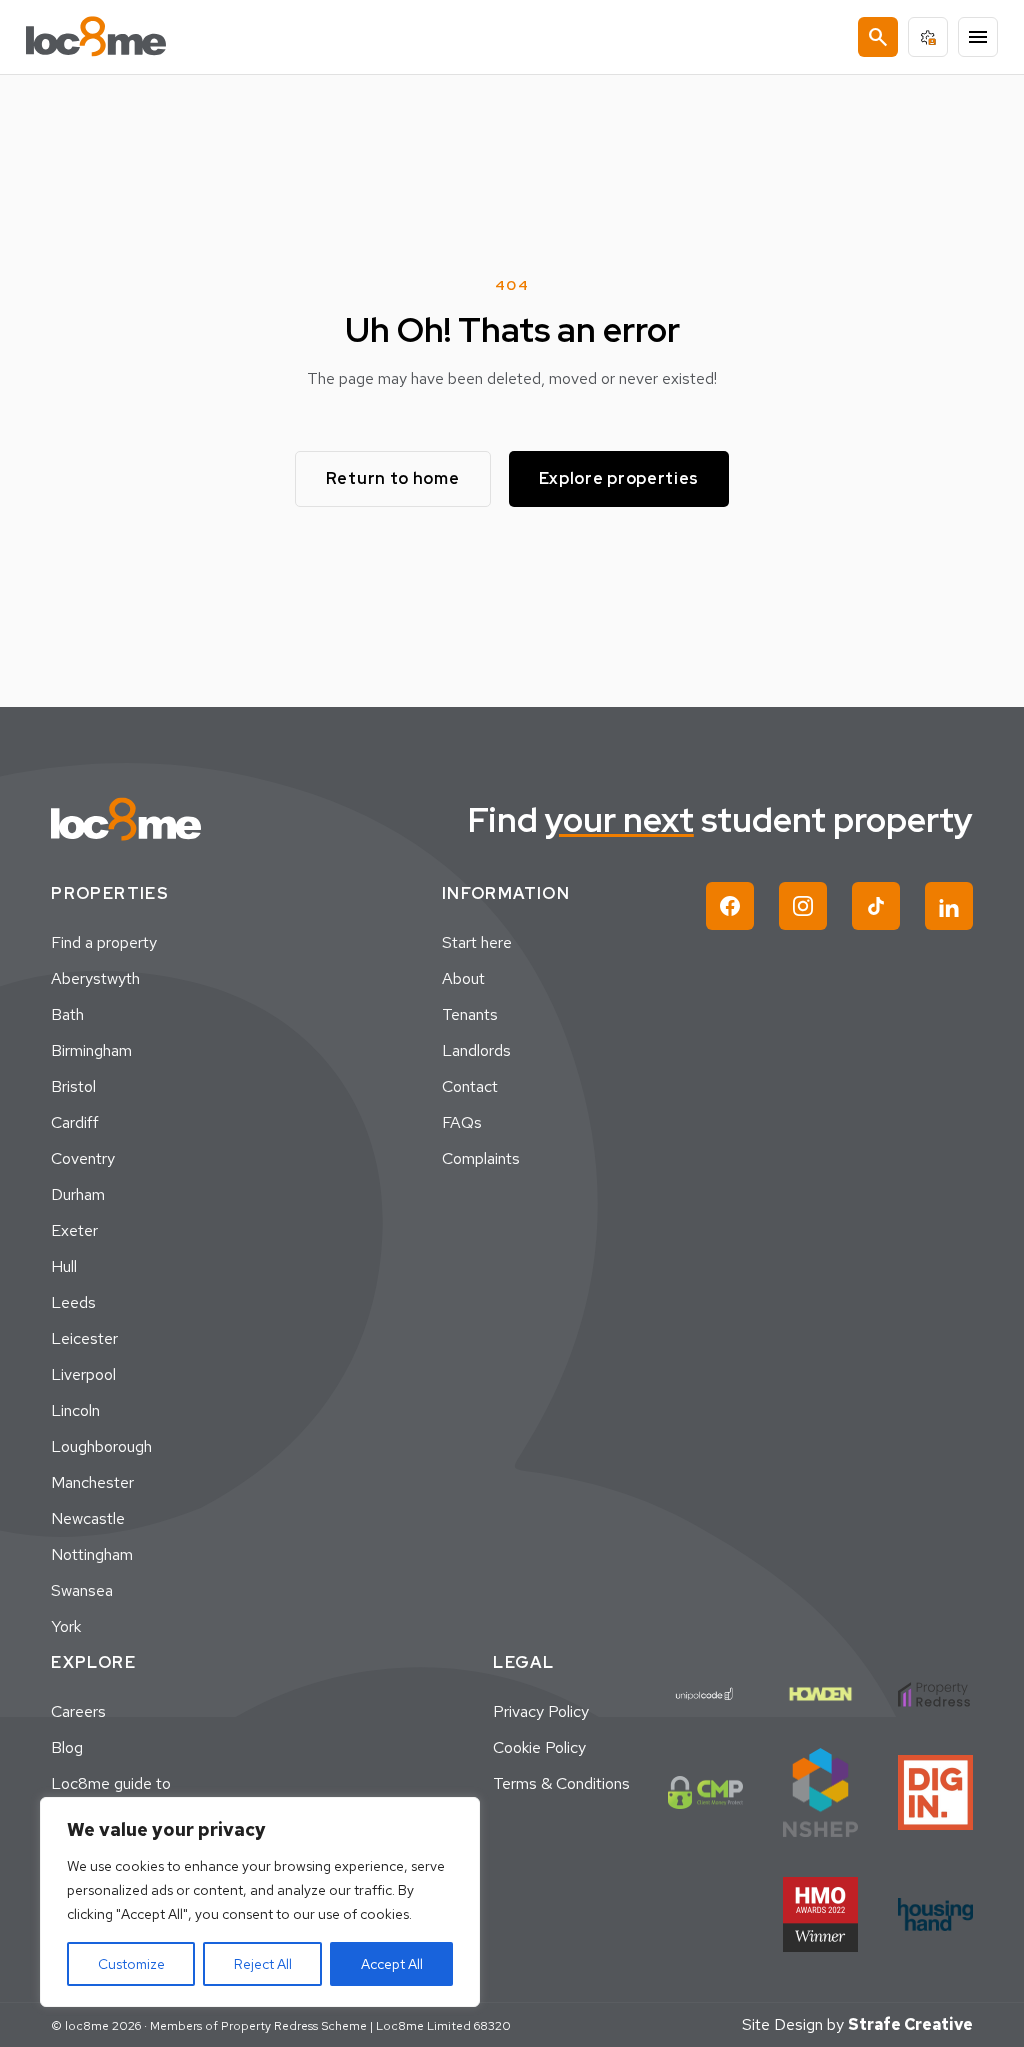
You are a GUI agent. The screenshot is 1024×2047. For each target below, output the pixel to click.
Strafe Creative (910, 2024)
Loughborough (101, 1446)
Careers (78, 1711)
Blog (67, 1747)
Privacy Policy (541, 1711)
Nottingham (92, 1554)
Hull (64, 1266)
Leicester (84, 1338)
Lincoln (75, 1410)
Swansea (82, 1590)
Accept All (392, 1964)
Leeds (73, 1302)
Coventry (83, 1158)
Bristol (73, 1086)
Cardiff (75, 1122)
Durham (78, 1194)
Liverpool (83, 1374)
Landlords (476, 1050)
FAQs (462, 1122)
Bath (67, 1014)
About (463, 978)
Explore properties (619, 478)
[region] (260, 1902)
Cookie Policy (539, 1747)
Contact (470, 1086)
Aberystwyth (95, 978)
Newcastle (88, 1518)
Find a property (104, 942)
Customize (131, 1964)
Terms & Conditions (561, 1783)
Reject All (263, 1964)
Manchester (92, 1482)
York (66, 1626)
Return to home (393, 478)
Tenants (470, 1014)
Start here (477, 942)
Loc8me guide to (111, 1783)
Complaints (481, 1158)
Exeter (74, 1230)
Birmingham (91, 1050)
